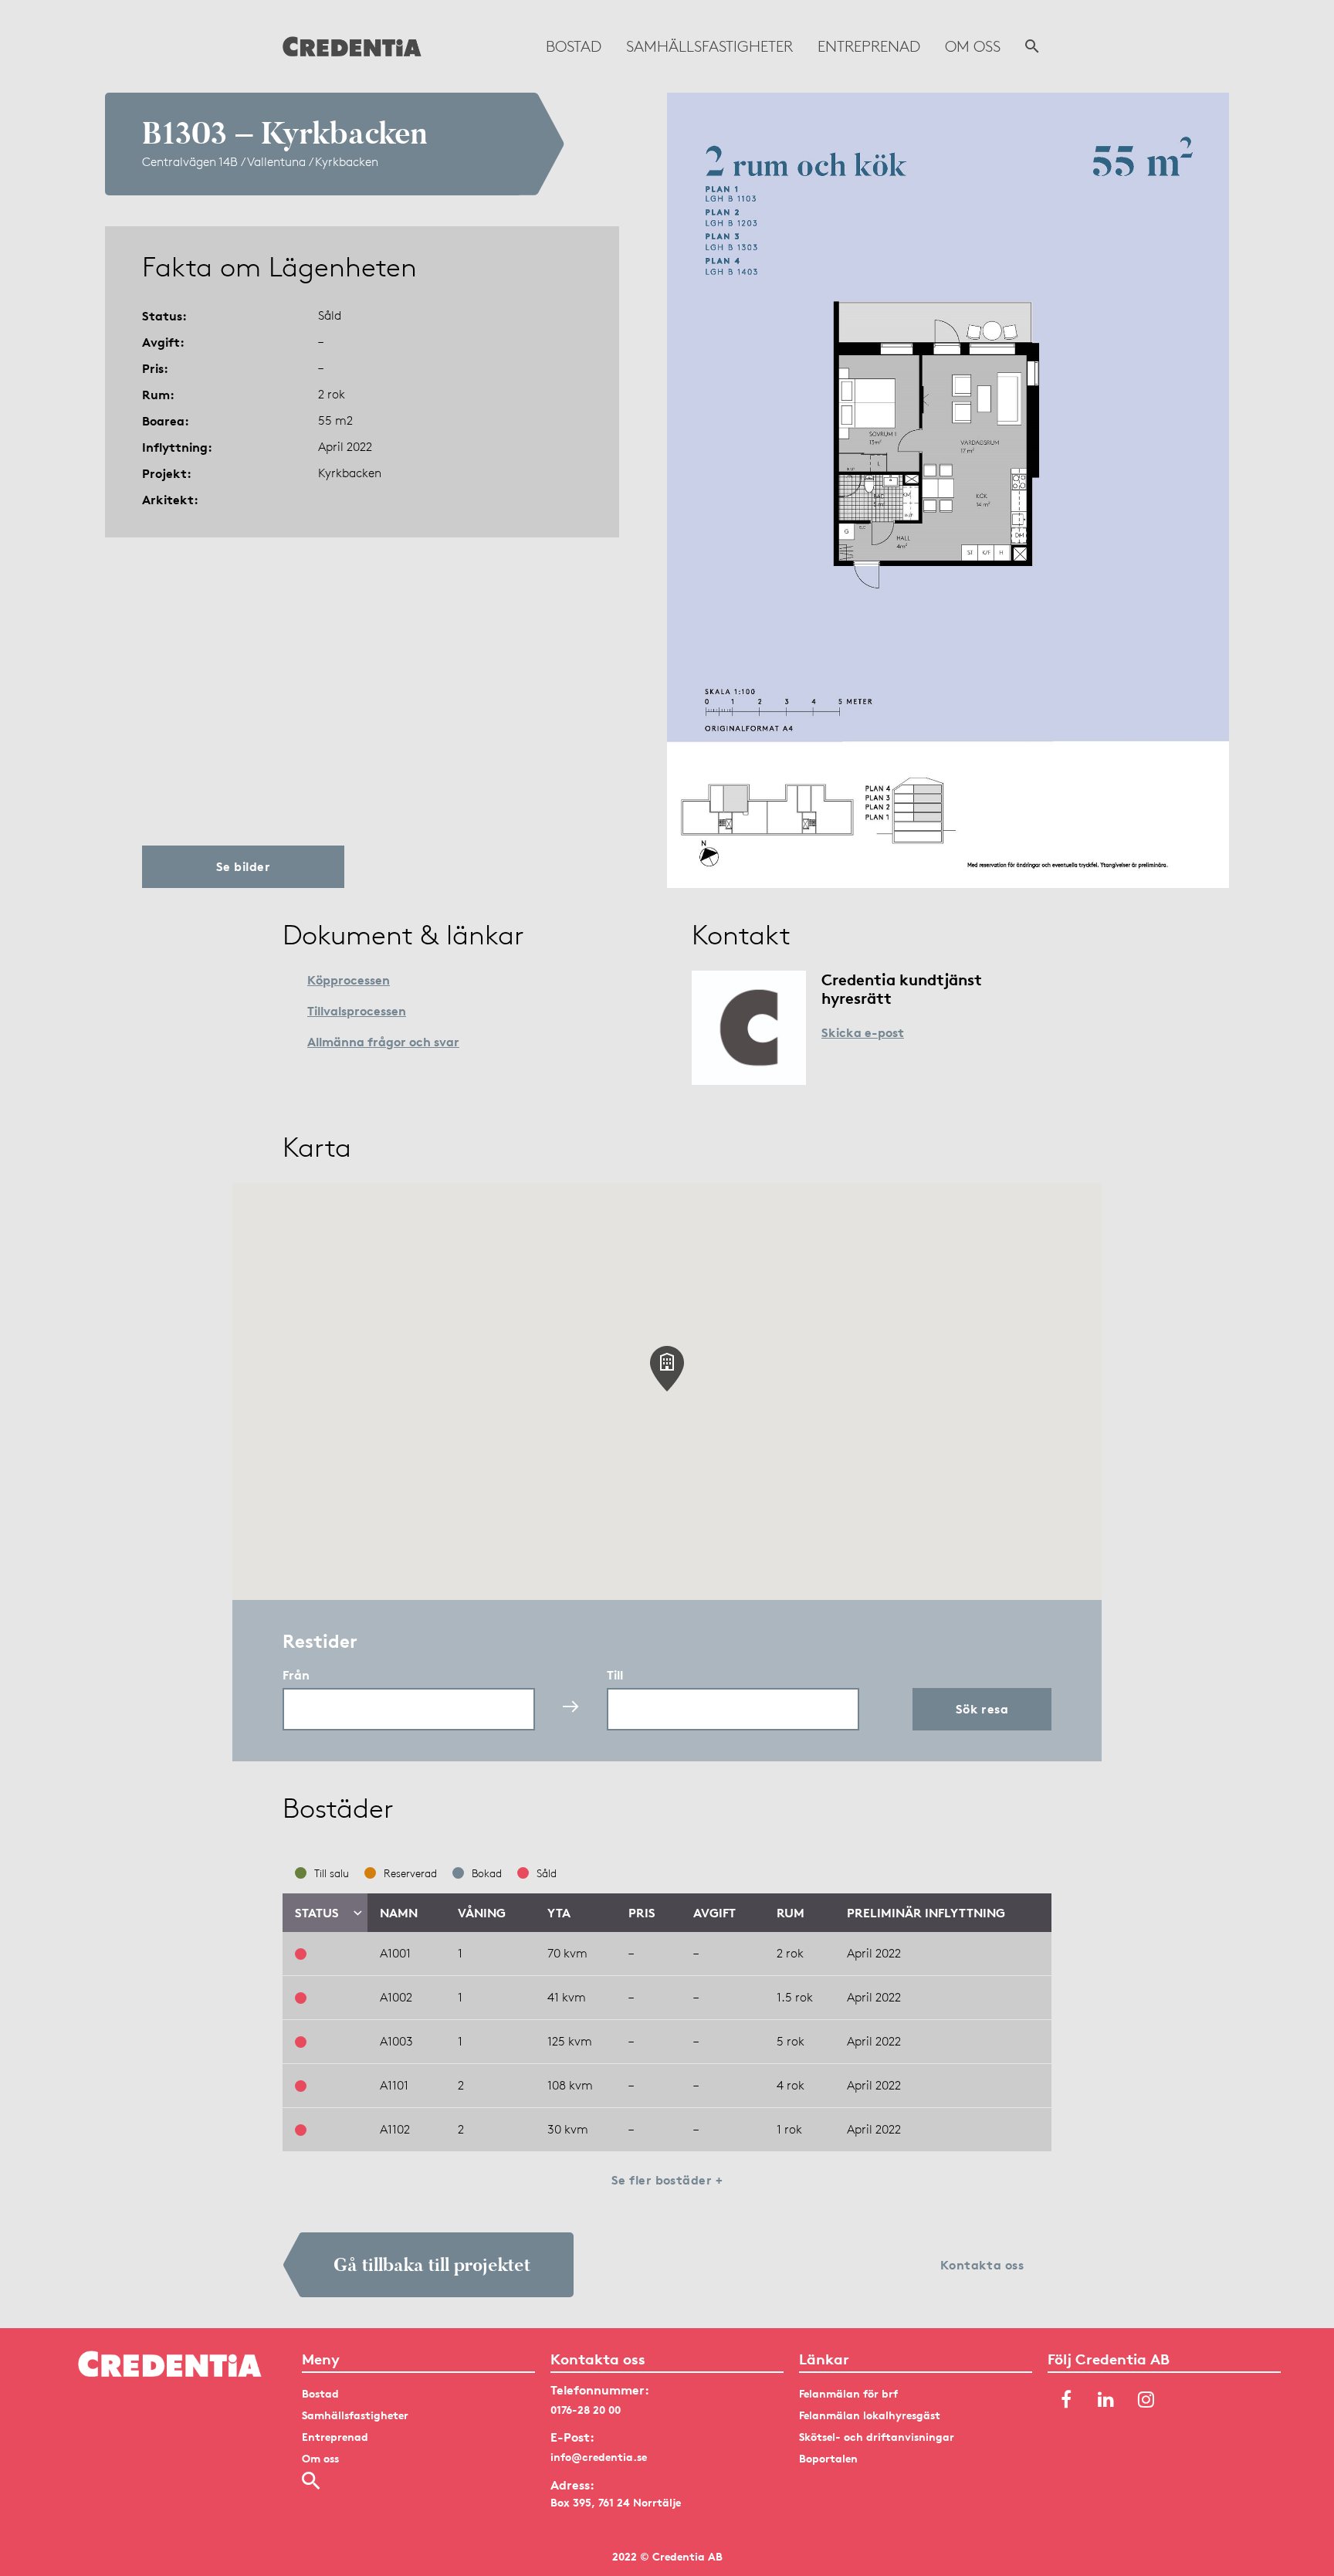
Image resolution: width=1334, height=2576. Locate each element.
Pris (642, 1913)
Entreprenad (869, 46)
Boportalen (828, 2458)
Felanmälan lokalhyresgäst (870, 2415)
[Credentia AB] (352, 46)
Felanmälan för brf (848, 2393)
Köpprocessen (349, 980)
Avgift (714, 1913)
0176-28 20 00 (586, 2410)
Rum (791, 1913)
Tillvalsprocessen (357, 1011)
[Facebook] (1066, 2401)
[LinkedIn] (1106, 2401)
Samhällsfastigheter (709, 46)
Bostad (574, 46)
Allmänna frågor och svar (383, 1042)
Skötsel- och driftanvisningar (877, 2437)
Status (317, 1913)
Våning (482, 1913)
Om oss (973, 46)
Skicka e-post (863, 1032)
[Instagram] (1146, 2401)
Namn (399, 1913)
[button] (667, 1369)
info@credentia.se (599, 2457)
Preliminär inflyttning (926, 1913)
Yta (559, 1913)
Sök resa (982, 1709)
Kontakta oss (982, 2265)
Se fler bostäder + (667, 2180)
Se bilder (243, 866)
